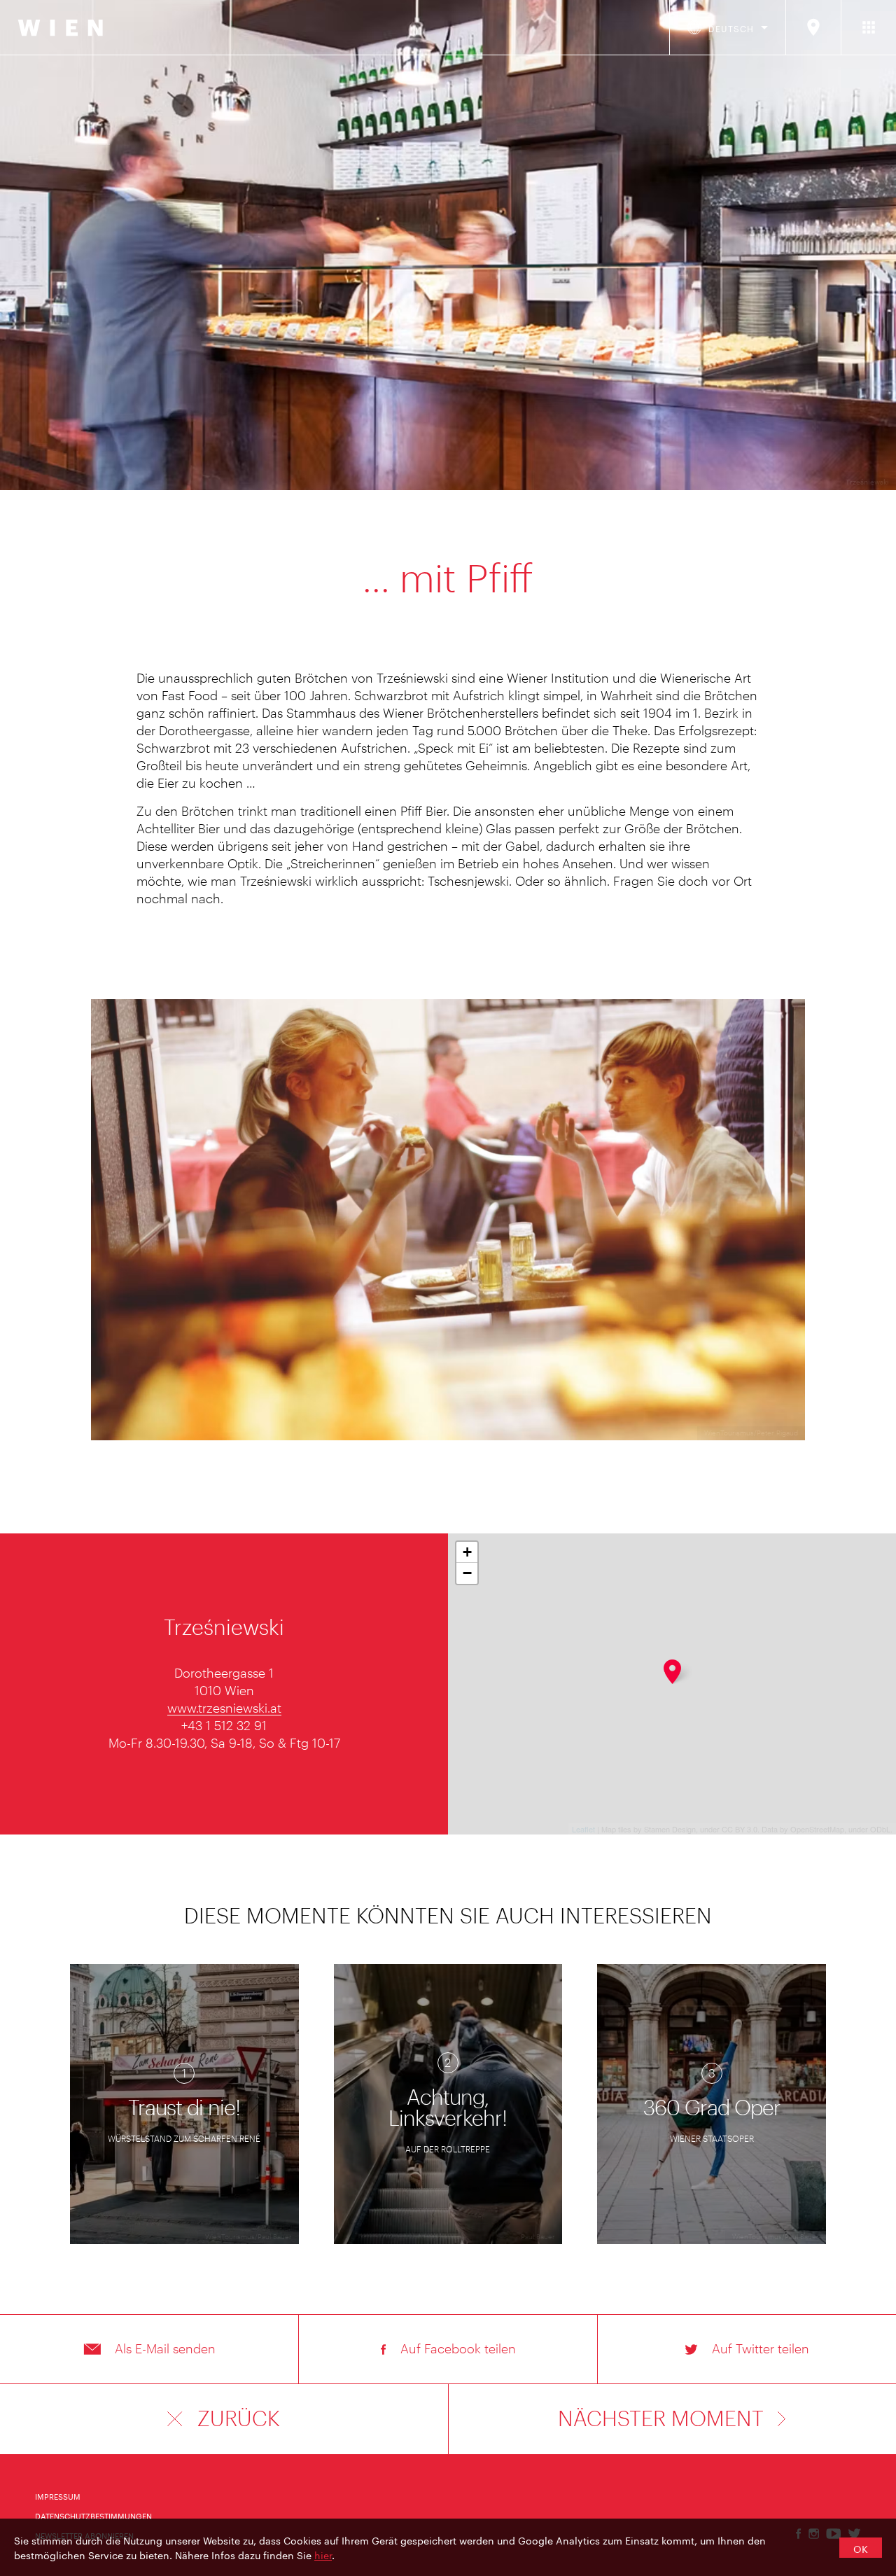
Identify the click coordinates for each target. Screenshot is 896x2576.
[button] (149, 2349)
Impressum (58, 2495)
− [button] (467, 1573)
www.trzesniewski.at (224, 1708)
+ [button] (467, 1552)
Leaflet (583, 1829)
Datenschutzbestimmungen (93, 2515)
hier (323, 2554)
